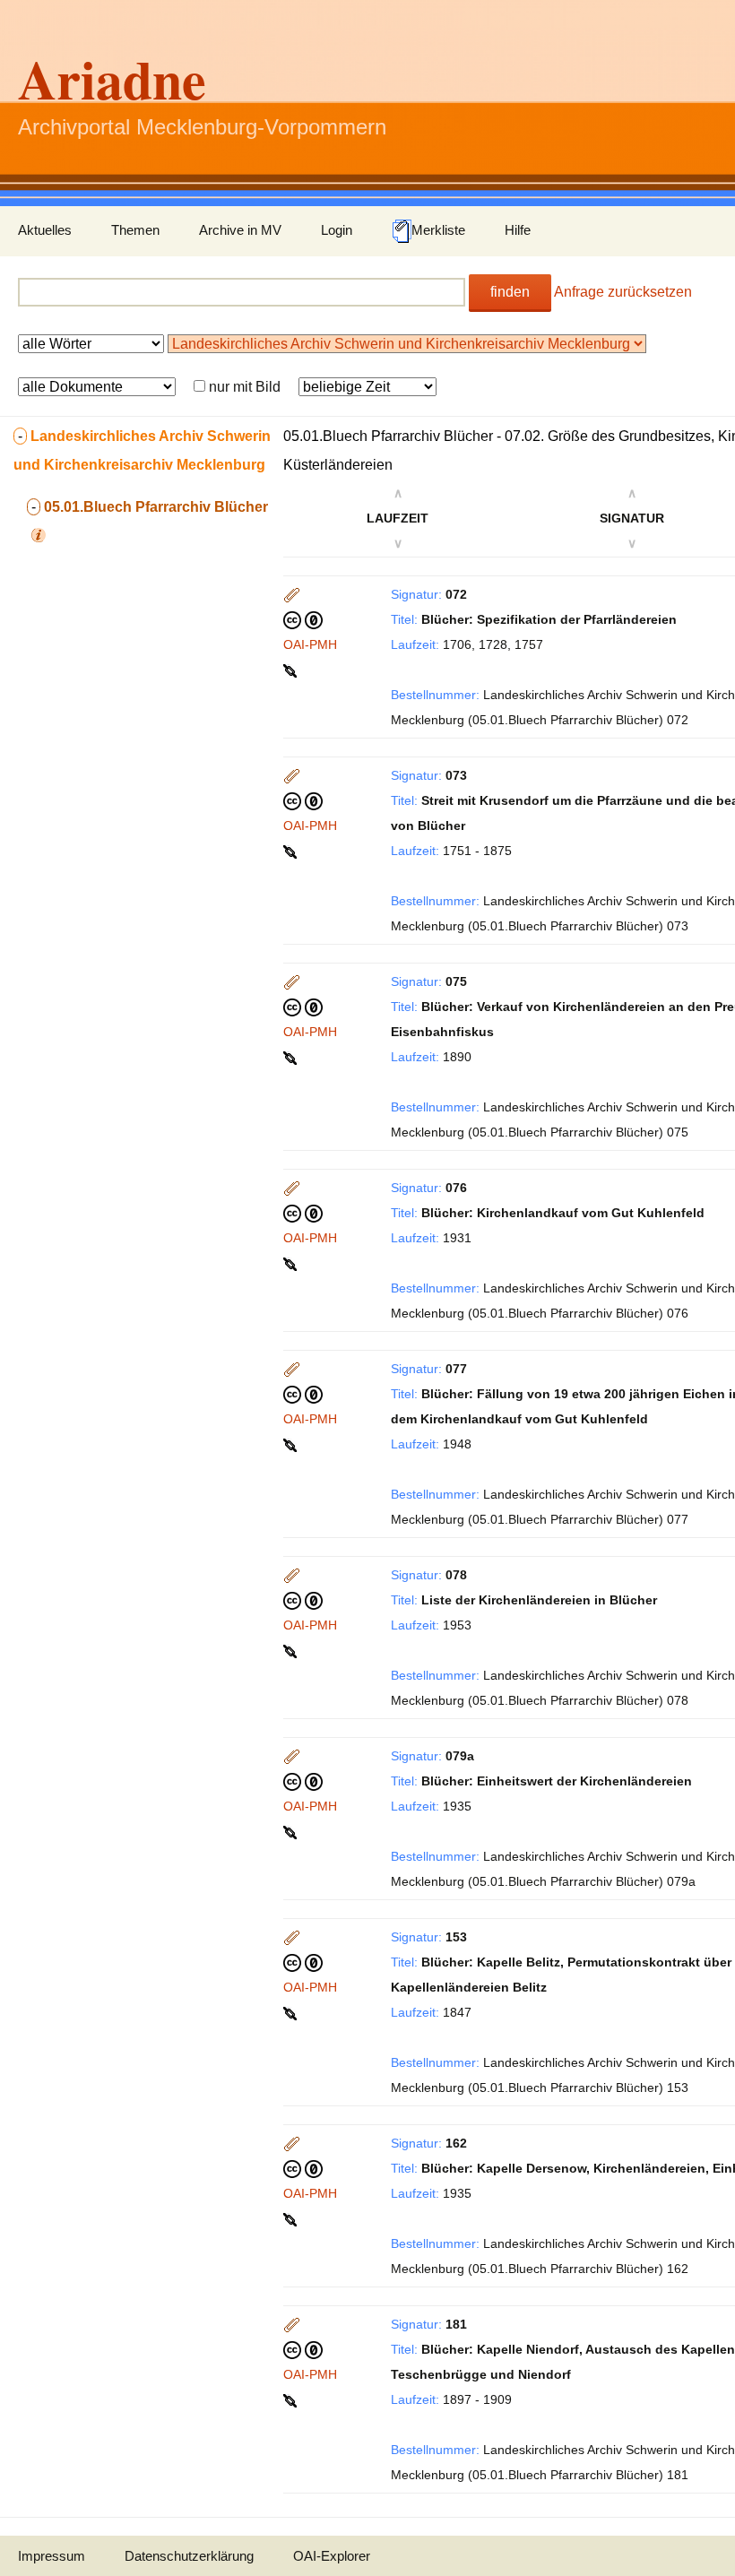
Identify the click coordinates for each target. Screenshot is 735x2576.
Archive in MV (240, 230)
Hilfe (518, 230)
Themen (135, 230)
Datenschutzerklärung (189, 2556)
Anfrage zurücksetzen (623, 292)
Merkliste (438, 230)
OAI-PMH (310, 644)
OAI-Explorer (332, 2556)
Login (337, 230)
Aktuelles (45, 230)
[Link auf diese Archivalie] (292, 670)
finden (510, 292)
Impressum (52, 2556)
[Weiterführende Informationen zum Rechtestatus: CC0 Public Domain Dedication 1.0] (303, 619)
